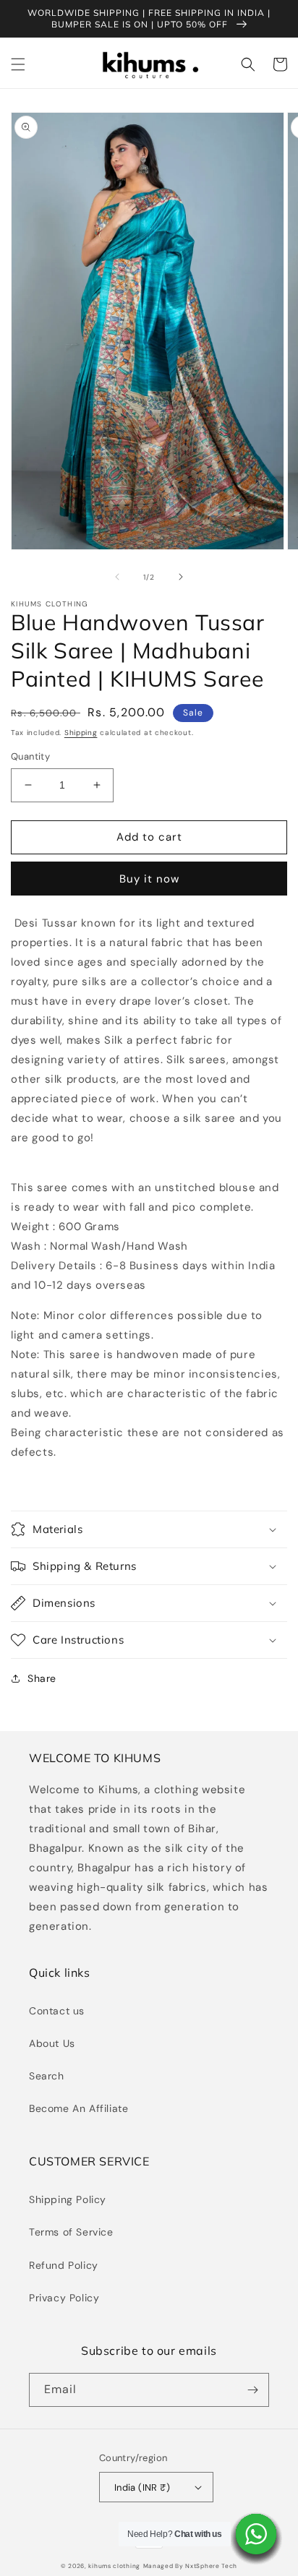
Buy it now (149, 879)
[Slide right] (181, 577)
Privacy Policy (64, 2298)
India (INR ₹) (142, 2487)
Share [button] (42, 1678)
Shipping (81, 733)
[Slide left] (117, 577)
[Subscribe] (252, 2390)
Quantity (30, 756)
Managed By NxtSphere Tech (191, 2566)
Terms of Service (71, 2232)
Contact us (57, 2011)
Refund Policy (64, 2265)
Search (47, 2076)
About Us (52, 2043)
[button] (18, 64)
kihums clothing (114, 2566)
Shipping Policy (68, 2199)
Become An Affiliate (78, 2108)
